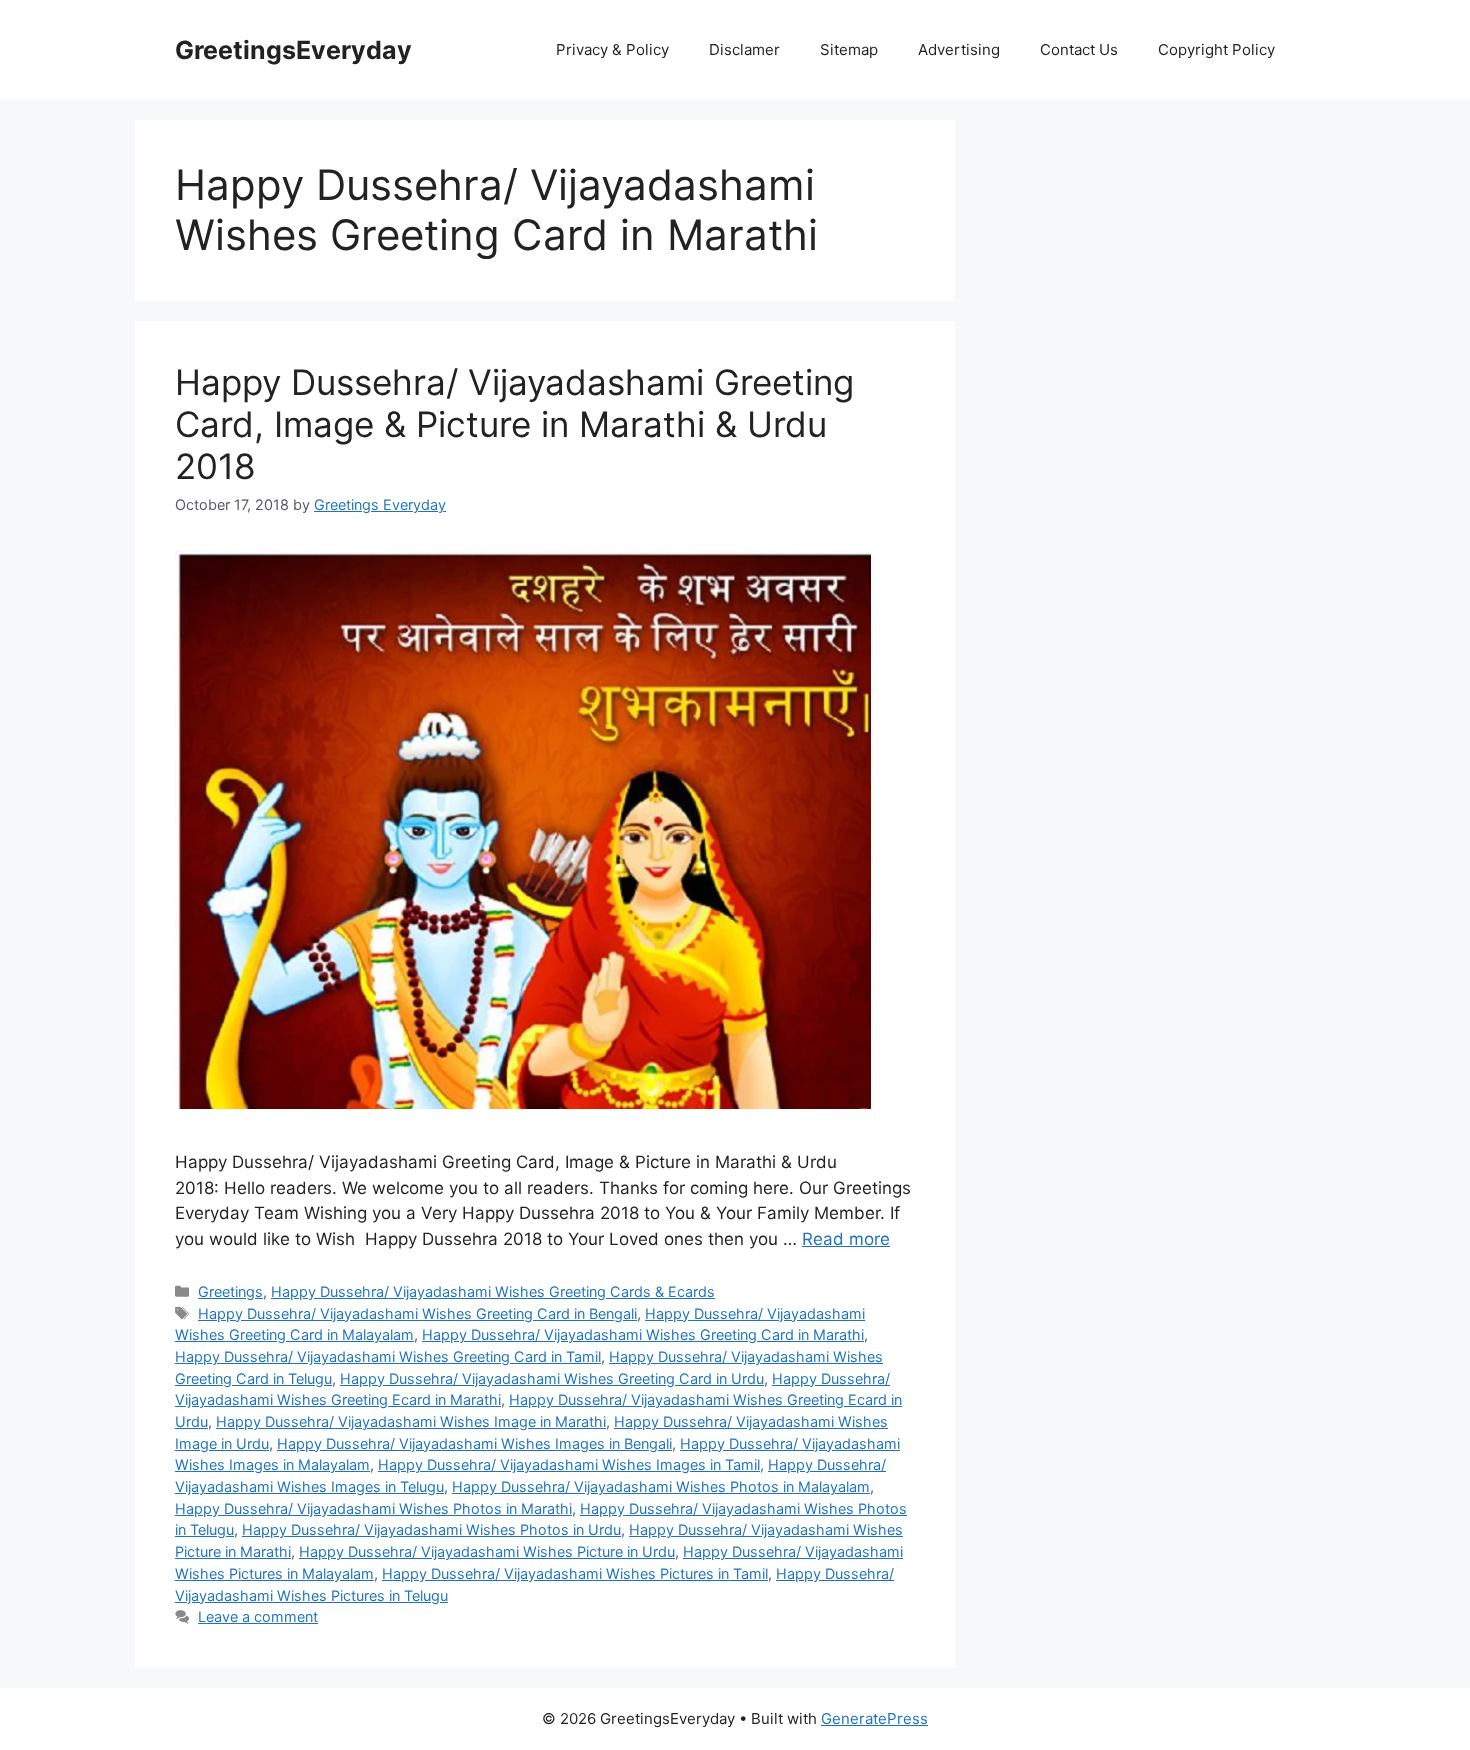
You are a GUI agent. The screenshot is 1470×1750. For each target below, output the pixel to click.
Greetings (230, 1291)
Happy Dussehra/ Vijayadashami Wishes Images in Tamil (569, 1464)
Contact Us (1079, 49)
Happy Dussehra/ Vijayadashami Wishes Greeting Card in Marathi (643, 1334)
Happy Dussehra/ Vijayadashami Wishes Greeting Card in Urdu (552, 1378)
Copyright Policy (1216, 49)
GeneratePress (874, 1718)
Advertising (959, 49)
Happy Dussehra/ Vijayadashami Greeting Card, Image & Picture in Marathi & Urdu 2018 (514, 424)
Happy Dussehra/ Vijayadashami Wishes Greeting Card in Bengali (417, 1313)
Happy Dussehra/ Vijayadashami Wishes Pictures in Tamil (575, 1573)
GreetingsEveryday (293, 50)
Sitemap (849, 49)
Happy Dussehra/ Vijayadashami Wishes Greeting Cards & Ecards (493, 1291)
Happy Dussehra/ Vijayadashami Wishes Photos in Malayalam (661, 1486)
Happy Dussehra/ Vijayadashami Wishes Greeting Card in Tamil (388, 1356)
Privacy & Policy (612, 49)
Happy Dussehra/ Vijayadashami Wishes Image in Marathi (411, 1421)
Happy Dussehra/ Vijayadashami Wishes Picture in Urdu (487, 1551)
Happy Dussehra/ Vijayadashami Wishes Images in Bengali (474, 1443)
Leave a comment (258, 1616)
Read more (846, 1239)
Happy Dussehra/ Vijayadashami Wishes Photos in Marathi (373, 1508)
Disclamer (744, 49)
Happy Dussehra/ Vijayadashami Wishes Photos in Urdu (431, 1529)
